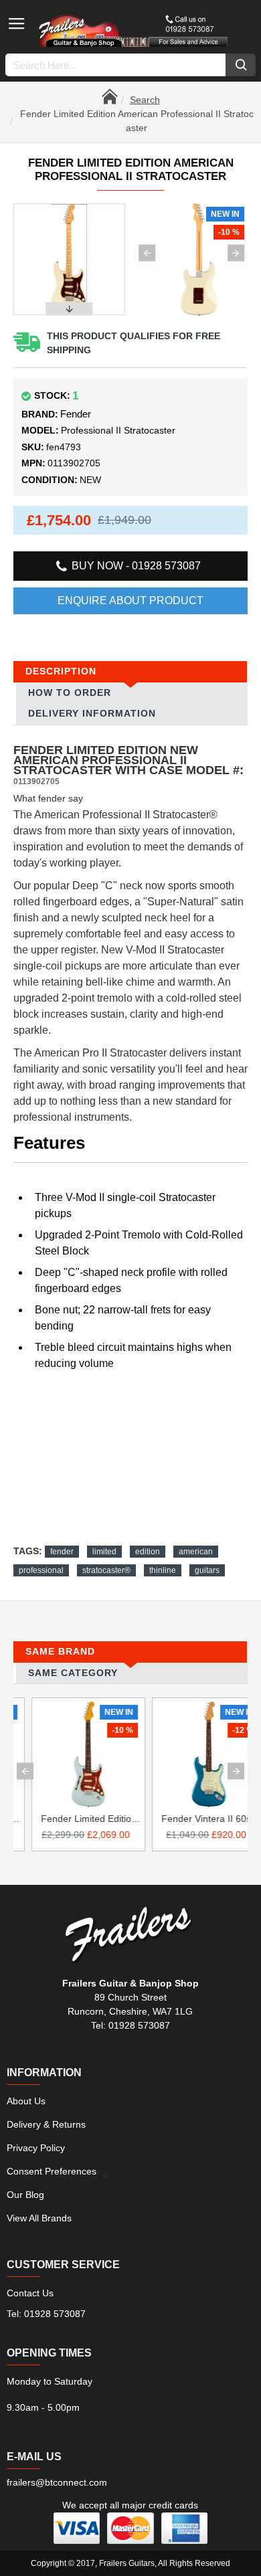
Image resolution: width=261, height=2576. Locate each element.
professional (41, 1570)
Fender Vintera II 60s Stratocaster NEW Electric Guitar (193, 1819)
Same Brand (60, 1651)
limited (104, 1552)
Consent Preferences (52, 2171)
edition (148, 1552)
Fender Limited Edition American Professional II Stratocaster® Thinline (73, 1819)
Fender (76, 414)
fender (62, 1552)
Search (145, 100)
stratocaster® (106, 1570)
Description (61, 671)
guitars (207, 1570)
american (196, 1552)
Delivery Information (92, 713)
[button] (147, 253)
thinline (163, 1570)
